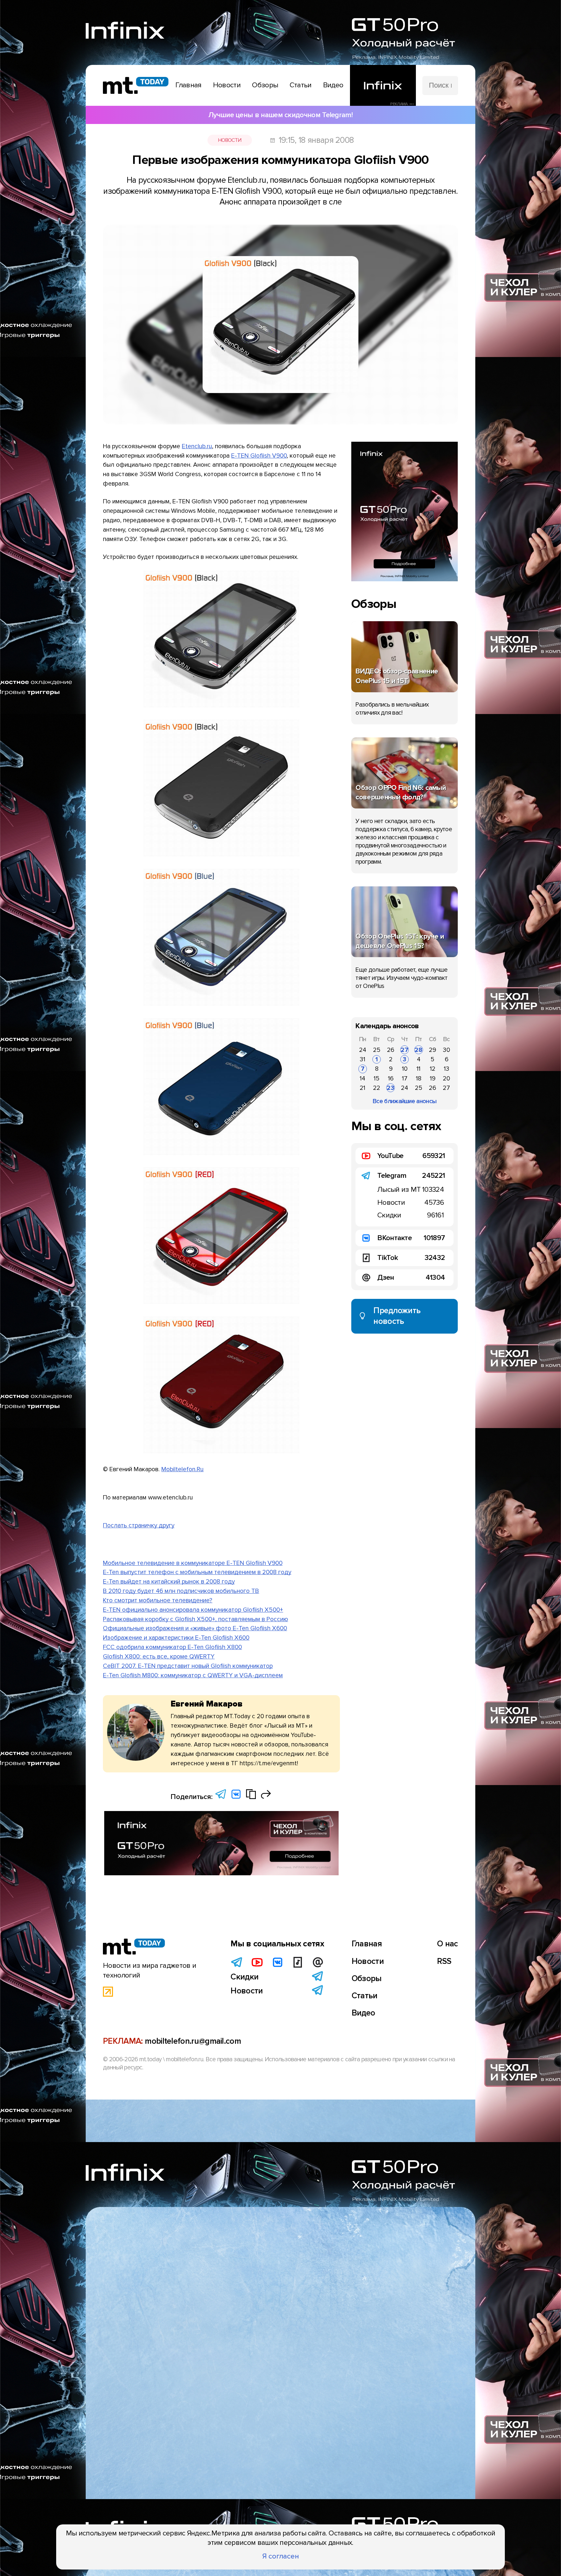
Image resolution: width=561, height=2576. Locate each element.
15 (377, 1078)
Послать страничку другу (139, 1525)
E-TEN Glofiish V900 (259, 456)
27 (405, 1050)
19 (433, 1078)
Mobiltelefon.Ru (182, 1469)
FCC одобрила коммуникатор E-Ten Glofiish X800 (172, 1647)
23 (391, 1088)
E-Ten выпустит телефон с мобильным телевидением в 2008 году (197, 1572)
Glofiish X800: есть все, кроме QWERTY (159, 1657)
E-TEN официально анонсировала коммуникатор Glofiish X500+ (193, 1610)
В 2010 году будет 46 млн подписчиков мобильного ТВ (181, 1591)
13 (447, 1069)
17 (405, 1078)
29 (432, 1050)
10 (405, 1069)
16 (391, 1078)
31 (362, 1059)
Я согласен (281, 2556)
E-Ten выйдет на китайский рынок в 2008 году (169, 1582)
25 (377, 1050)
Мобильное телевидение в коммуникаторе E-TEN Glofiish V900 (193, 1563)
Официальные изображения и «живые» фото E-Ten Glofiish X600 (195, 1628)
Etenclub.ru (197, 446)
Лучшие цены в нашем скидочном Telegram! (280, 115)
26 (391, 1050)
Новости (230, 140)
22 (377, 1088)
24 (363, 1050)
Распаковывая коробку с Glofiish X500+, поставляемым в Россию (195, 1619)
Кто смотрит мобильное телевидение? (158, 1600)
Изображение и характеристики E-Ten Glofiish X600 (176, 1638)
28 (418, 1050)
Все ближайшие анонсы (405, 1101)
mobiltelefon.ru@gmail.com (193, 2041)
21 (362, 1088)
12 (433, 1069)
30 (446, 1050)
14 (362, 1078)
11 (418, 1069)
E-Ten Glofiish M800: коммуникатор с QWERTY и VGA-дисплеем (193, 1675)
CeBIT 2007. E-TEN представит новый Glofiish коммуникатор (188, 1666)
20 (446, 1078)
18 (419, 1078)
